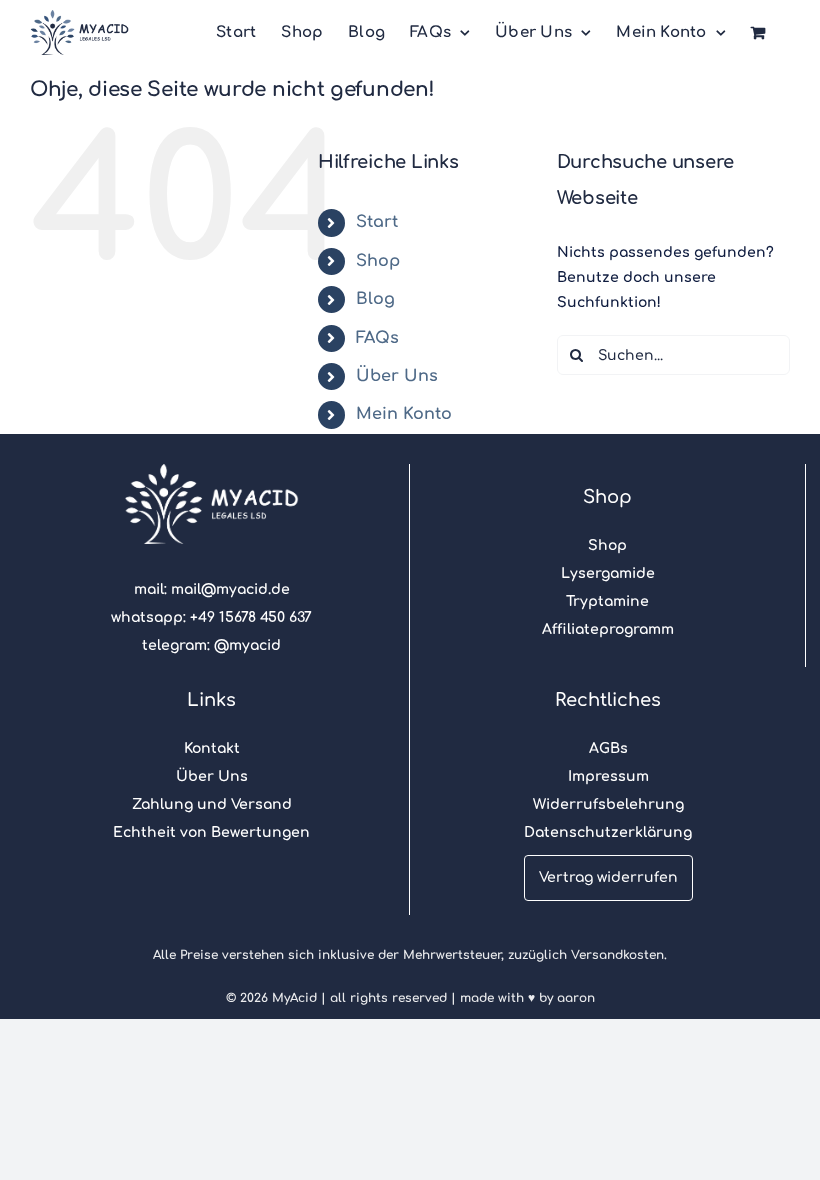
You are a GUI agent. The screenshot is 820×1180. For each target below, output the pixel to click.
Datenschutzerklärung (608, 832)
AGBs (608, 748)
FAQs (377, 338)
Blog (375, 299)
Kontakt (212, 748)
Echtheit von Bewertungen (211, 832)
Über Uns (397, 376)
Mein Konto (404, 414)
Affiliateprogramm (608, 629)
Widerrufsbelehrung (608, 804)
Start (377, 222)
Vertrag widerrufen (608, 877)
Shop (378, 261)
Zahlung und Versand (212, 804)
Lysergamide (608, 573)
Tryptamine (607, 601)
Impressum (608, 776)
